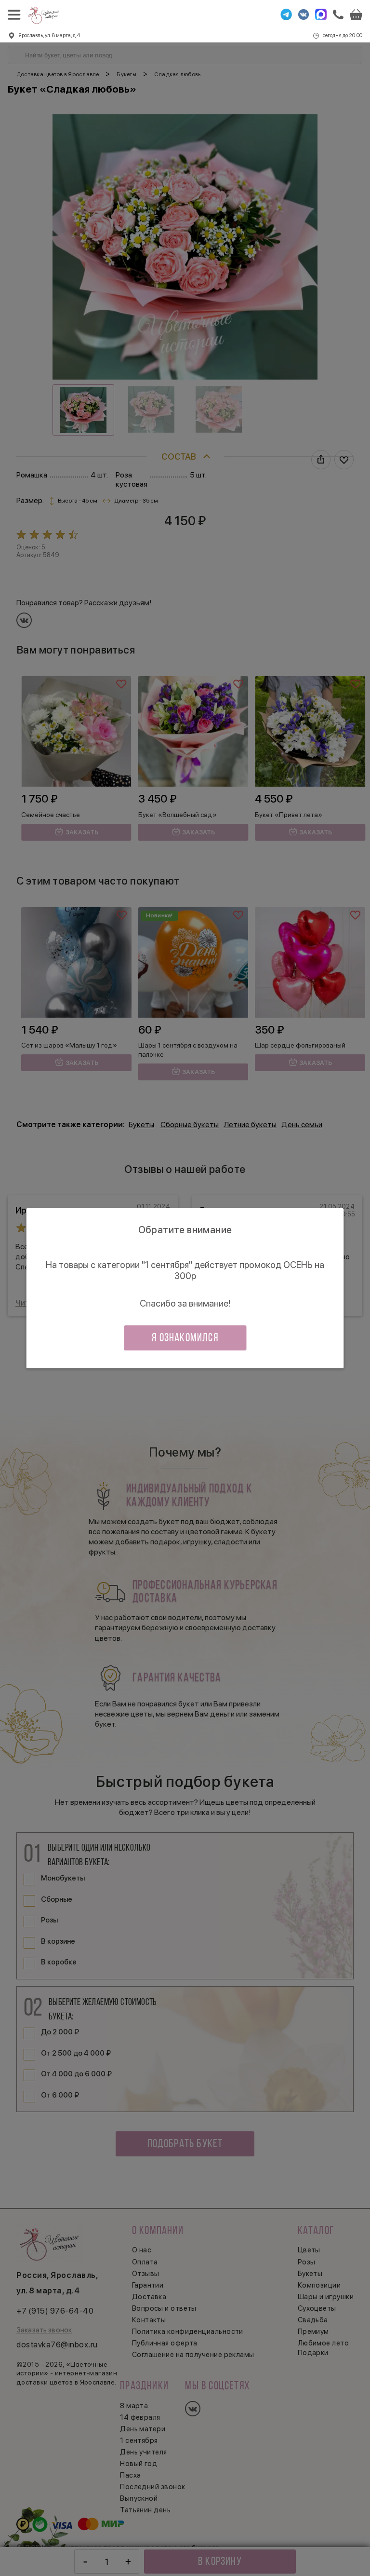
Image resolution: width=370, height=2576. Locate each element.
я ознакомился (185, 1338)
